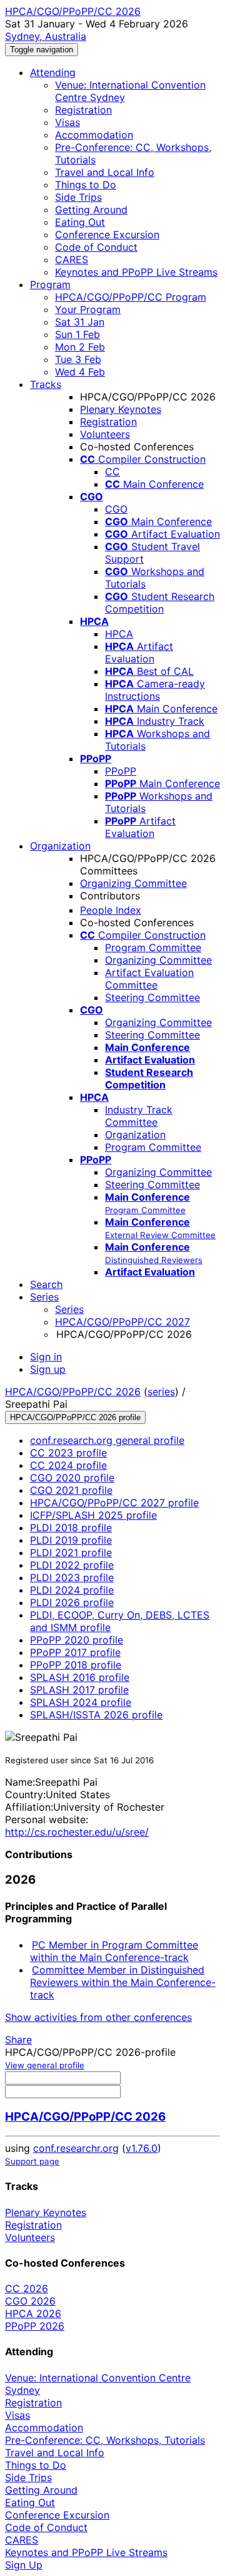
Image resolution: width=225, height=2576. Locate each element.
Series (69, 1309)
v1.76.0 (142, 2148)
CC (112, 472)
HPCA (119, 634)
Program (50, 284)
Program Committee (153, 947)
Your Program (88, 309)
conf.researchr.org (76, 2148)
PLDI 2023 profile (72, 1577)
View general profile (45, 2065)
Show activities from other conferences (98, 2017)
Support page (32, 2161)
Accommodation (94, 135)
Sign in (46, 1357)
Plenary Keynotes (121, 409)
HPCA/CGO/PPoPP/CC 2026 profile (75, 1417)
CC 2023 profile (68, 1453)
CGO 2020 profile (72, 1478)
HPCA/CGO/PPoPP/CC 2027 (122, 1322)
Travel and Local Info (105, 172)
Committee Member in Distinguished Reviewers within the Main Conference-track (123, 1982)
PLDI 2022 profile (72, 1565)
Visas (67, 122)
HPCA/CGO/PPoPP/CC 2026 (73, 1392)
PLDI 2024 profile (72, 1590)
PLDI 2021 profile (71, 1552)
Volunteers (105, 434)
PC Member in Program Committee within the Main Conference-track (114, 1951)
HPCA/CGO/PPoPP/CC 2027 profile (114, 1503)
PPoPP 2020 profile (77, 1640)
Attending (53, 72)
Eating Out (80, 222)
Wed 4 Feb (80, 372)
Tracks (46, 384)
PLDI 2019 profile (71, 1540)
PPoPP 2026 (35, 2326)
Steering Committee (152, 997)
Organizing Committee (133, 883)
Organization (60, 846)
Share (18, 2040)
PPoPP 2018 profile (76, 1665)
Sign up (48, 1369)
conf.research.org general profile (107, 1440)
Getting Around (91, 210)
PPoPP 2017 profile (75, 1652)
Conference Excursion (107, 235)
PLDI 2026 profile (72, 1602)
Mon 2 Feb (80, 347)
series (161, 1392)
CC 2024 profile (68, 1465)
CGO (116, 509)
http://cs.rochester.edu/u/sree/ (77, 1832)
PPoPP (121, 771)
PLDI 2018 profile (71, 1528)
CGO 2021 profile (71, 1490)
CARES (72, 259)
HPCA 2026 (33, 2313)
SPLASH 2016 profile (80, 1677)
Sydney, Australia (46, 36)
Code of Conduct (96, 247)
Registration (83, 110)
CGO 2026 (30, 2301)
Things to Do (86, 185)
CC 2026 (27, 2288)
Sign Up (24, 2565)
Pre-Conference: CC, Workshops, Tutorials (105, 2440)
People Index (111, 910)
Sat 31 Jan (80, 322)
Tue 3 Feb (78, 359)
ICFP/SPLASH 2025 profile (93, 1515)
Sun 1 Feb (77, 334)
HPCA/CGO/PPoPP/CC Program (131, 297)
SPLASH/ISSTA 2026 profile (96, 1715)
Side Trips (78, 197)
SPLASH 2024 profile (81, 1702)
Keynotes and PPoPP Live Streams (136, 272)
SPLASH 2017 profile (79, 1690)
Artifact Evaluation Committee (149, 979)
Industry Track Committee (139, 1116)
